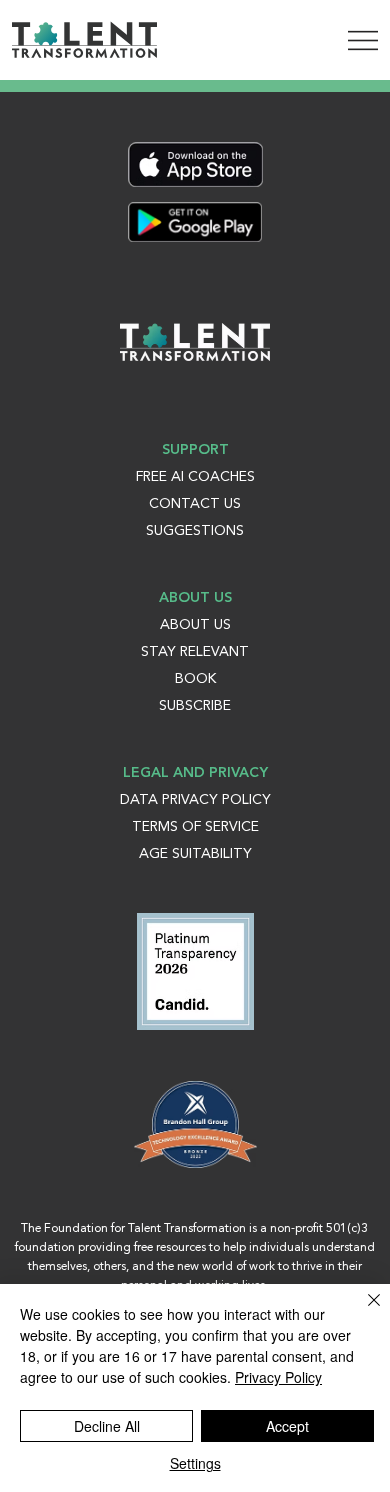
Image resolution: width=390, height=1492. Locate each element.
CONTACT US (195, 504)
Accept (287, 1426)
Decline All (107, 1426)
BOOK (195, 679)
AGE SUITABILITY (195, 854)
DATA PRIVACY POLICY (195, 800)
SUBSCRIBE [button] (195, 706)
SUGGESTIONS (195, 531)
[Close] (362, 1312)
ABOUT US (195, 625)
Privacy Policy (278, 1377)
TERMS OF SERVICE (195, 827)
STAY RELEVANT (195, 652)
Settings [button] (195, 1463)
